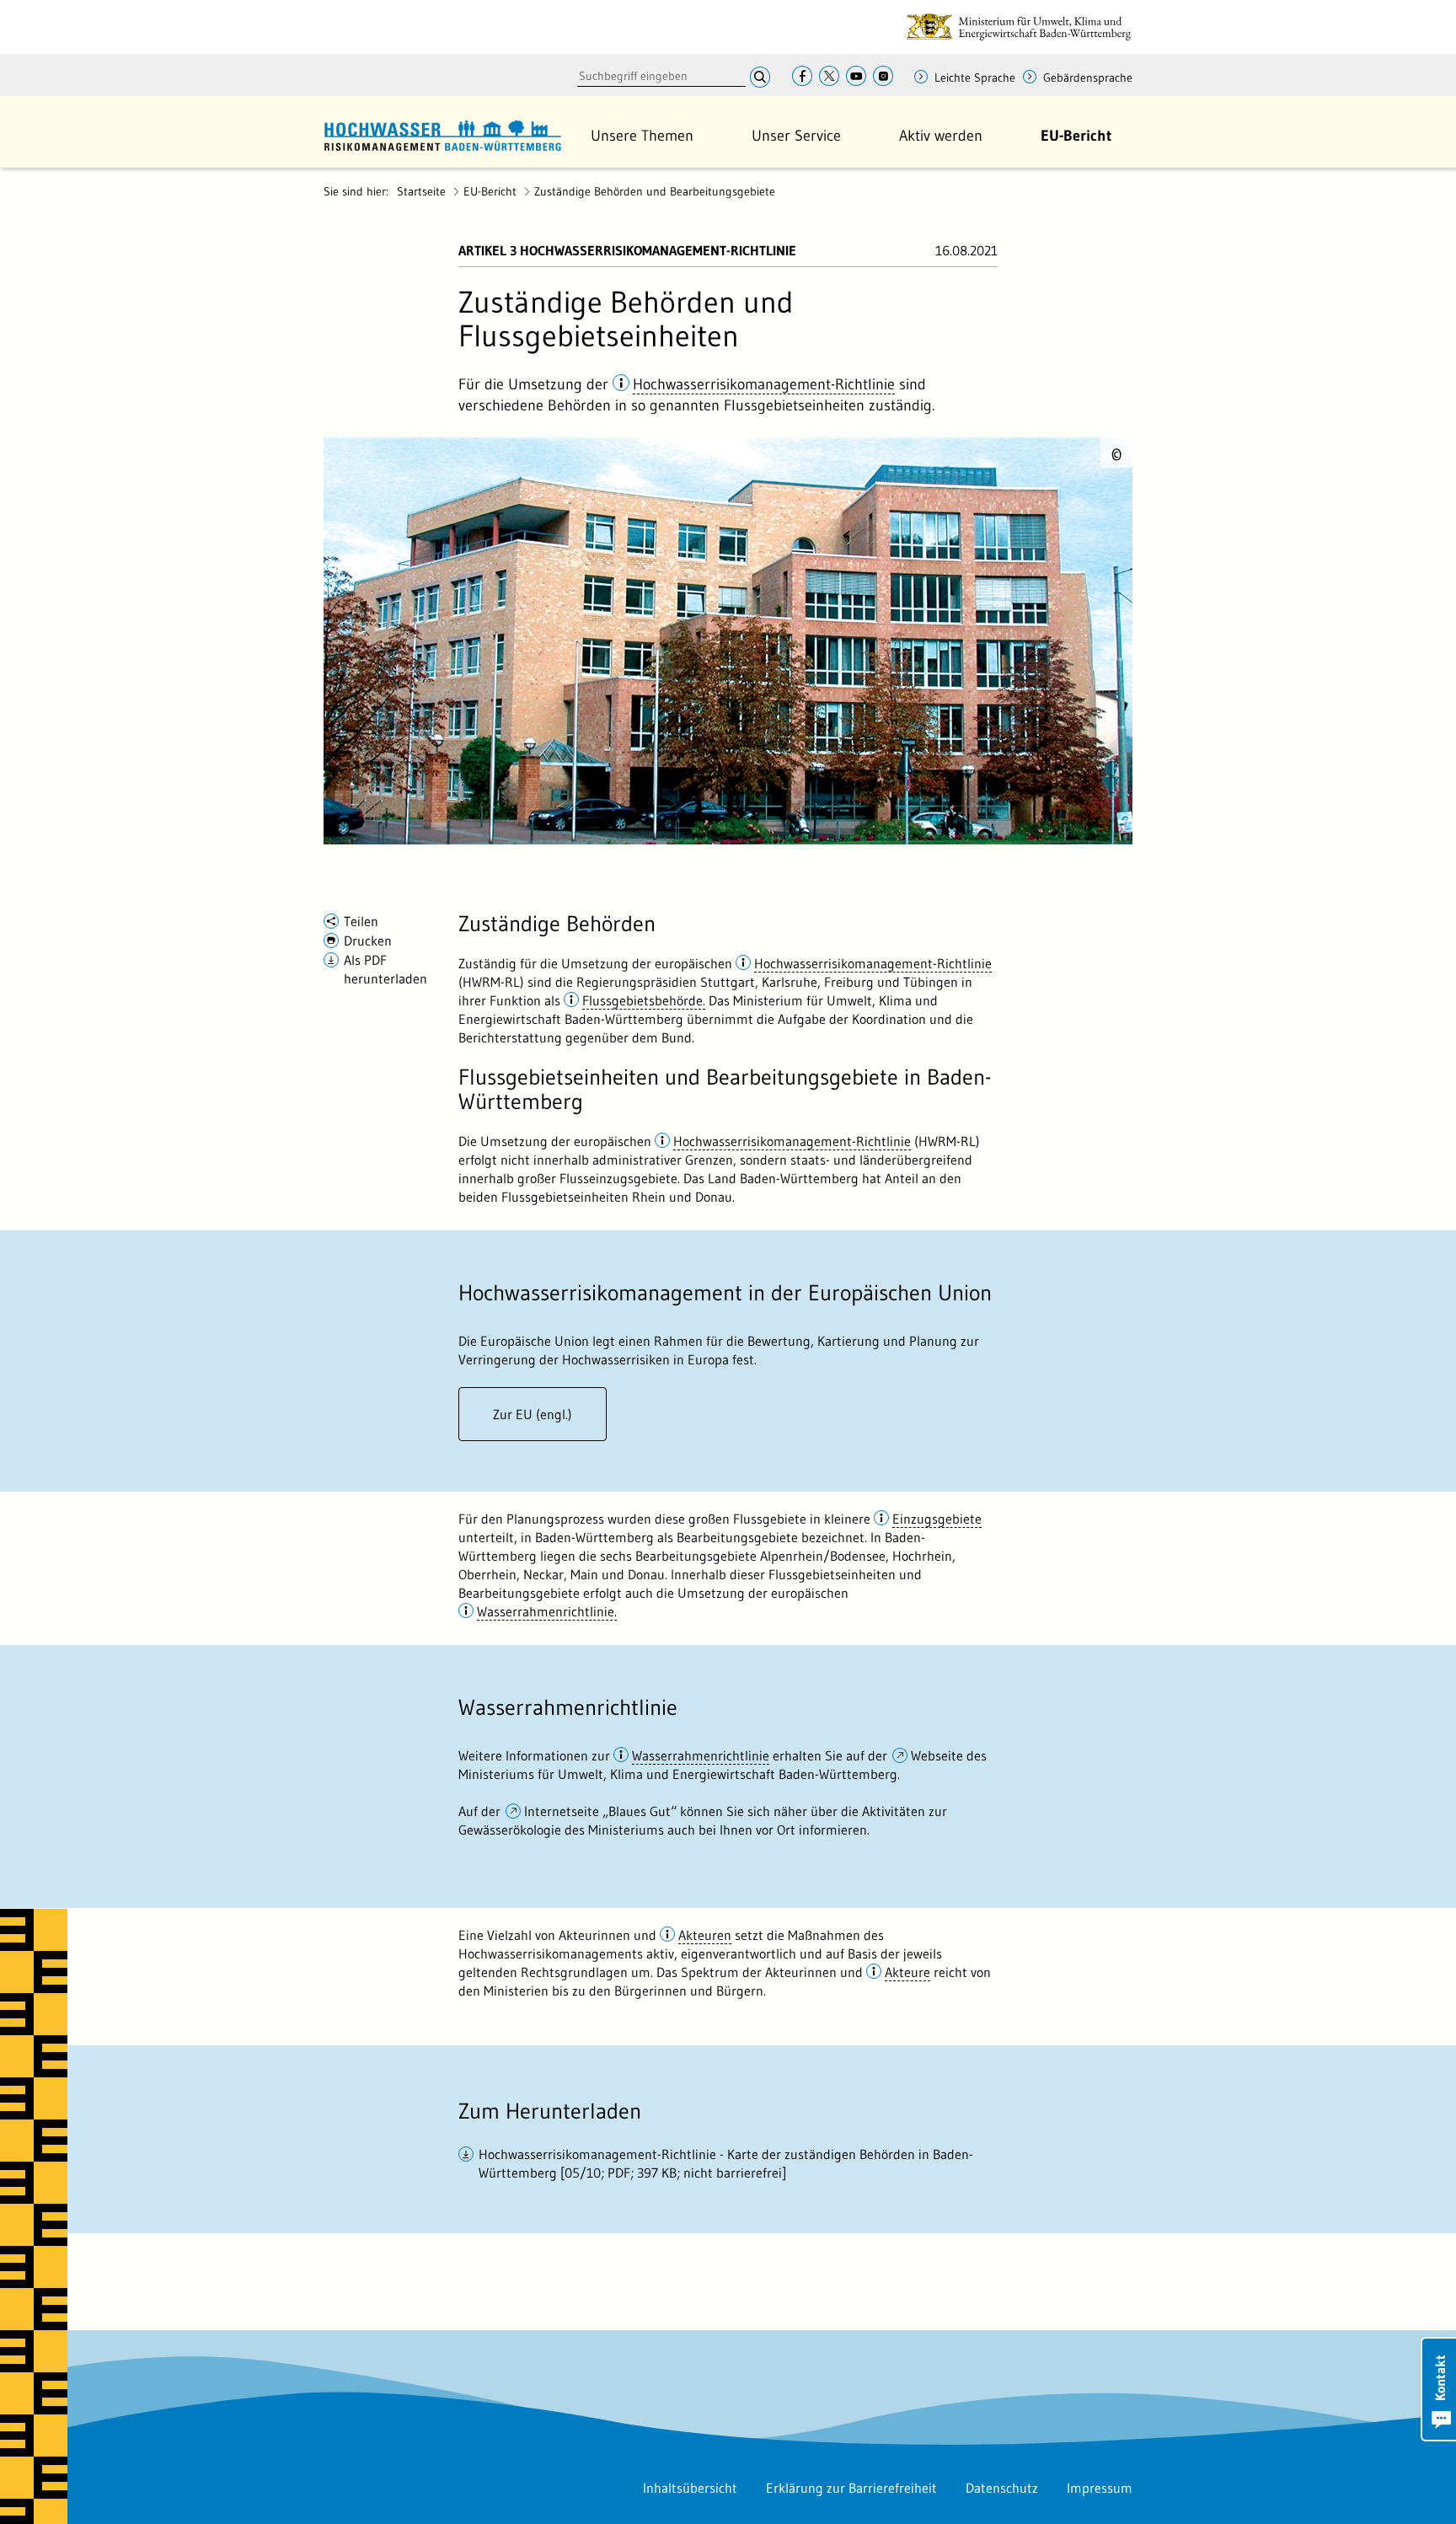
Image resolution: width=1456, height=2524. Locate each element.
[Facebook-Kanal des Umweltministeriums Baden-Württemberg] (802, 77)
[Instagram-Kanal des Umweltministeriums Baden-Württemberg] (883, 77)
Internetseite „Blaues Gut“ (602, 1811)
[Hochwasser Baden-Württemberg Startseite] (442, 133)
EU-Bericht (490, 191)
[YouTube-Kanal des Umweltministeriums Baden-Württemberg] (856, 77)
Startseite (421, 191)
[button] (642, 136)
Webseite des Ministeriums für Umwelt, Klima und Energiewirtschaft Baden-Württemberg (723, 1765)
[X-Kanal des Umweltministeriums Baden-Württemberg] (829, 77)
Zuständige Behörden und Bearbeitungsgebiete (655, 191)
